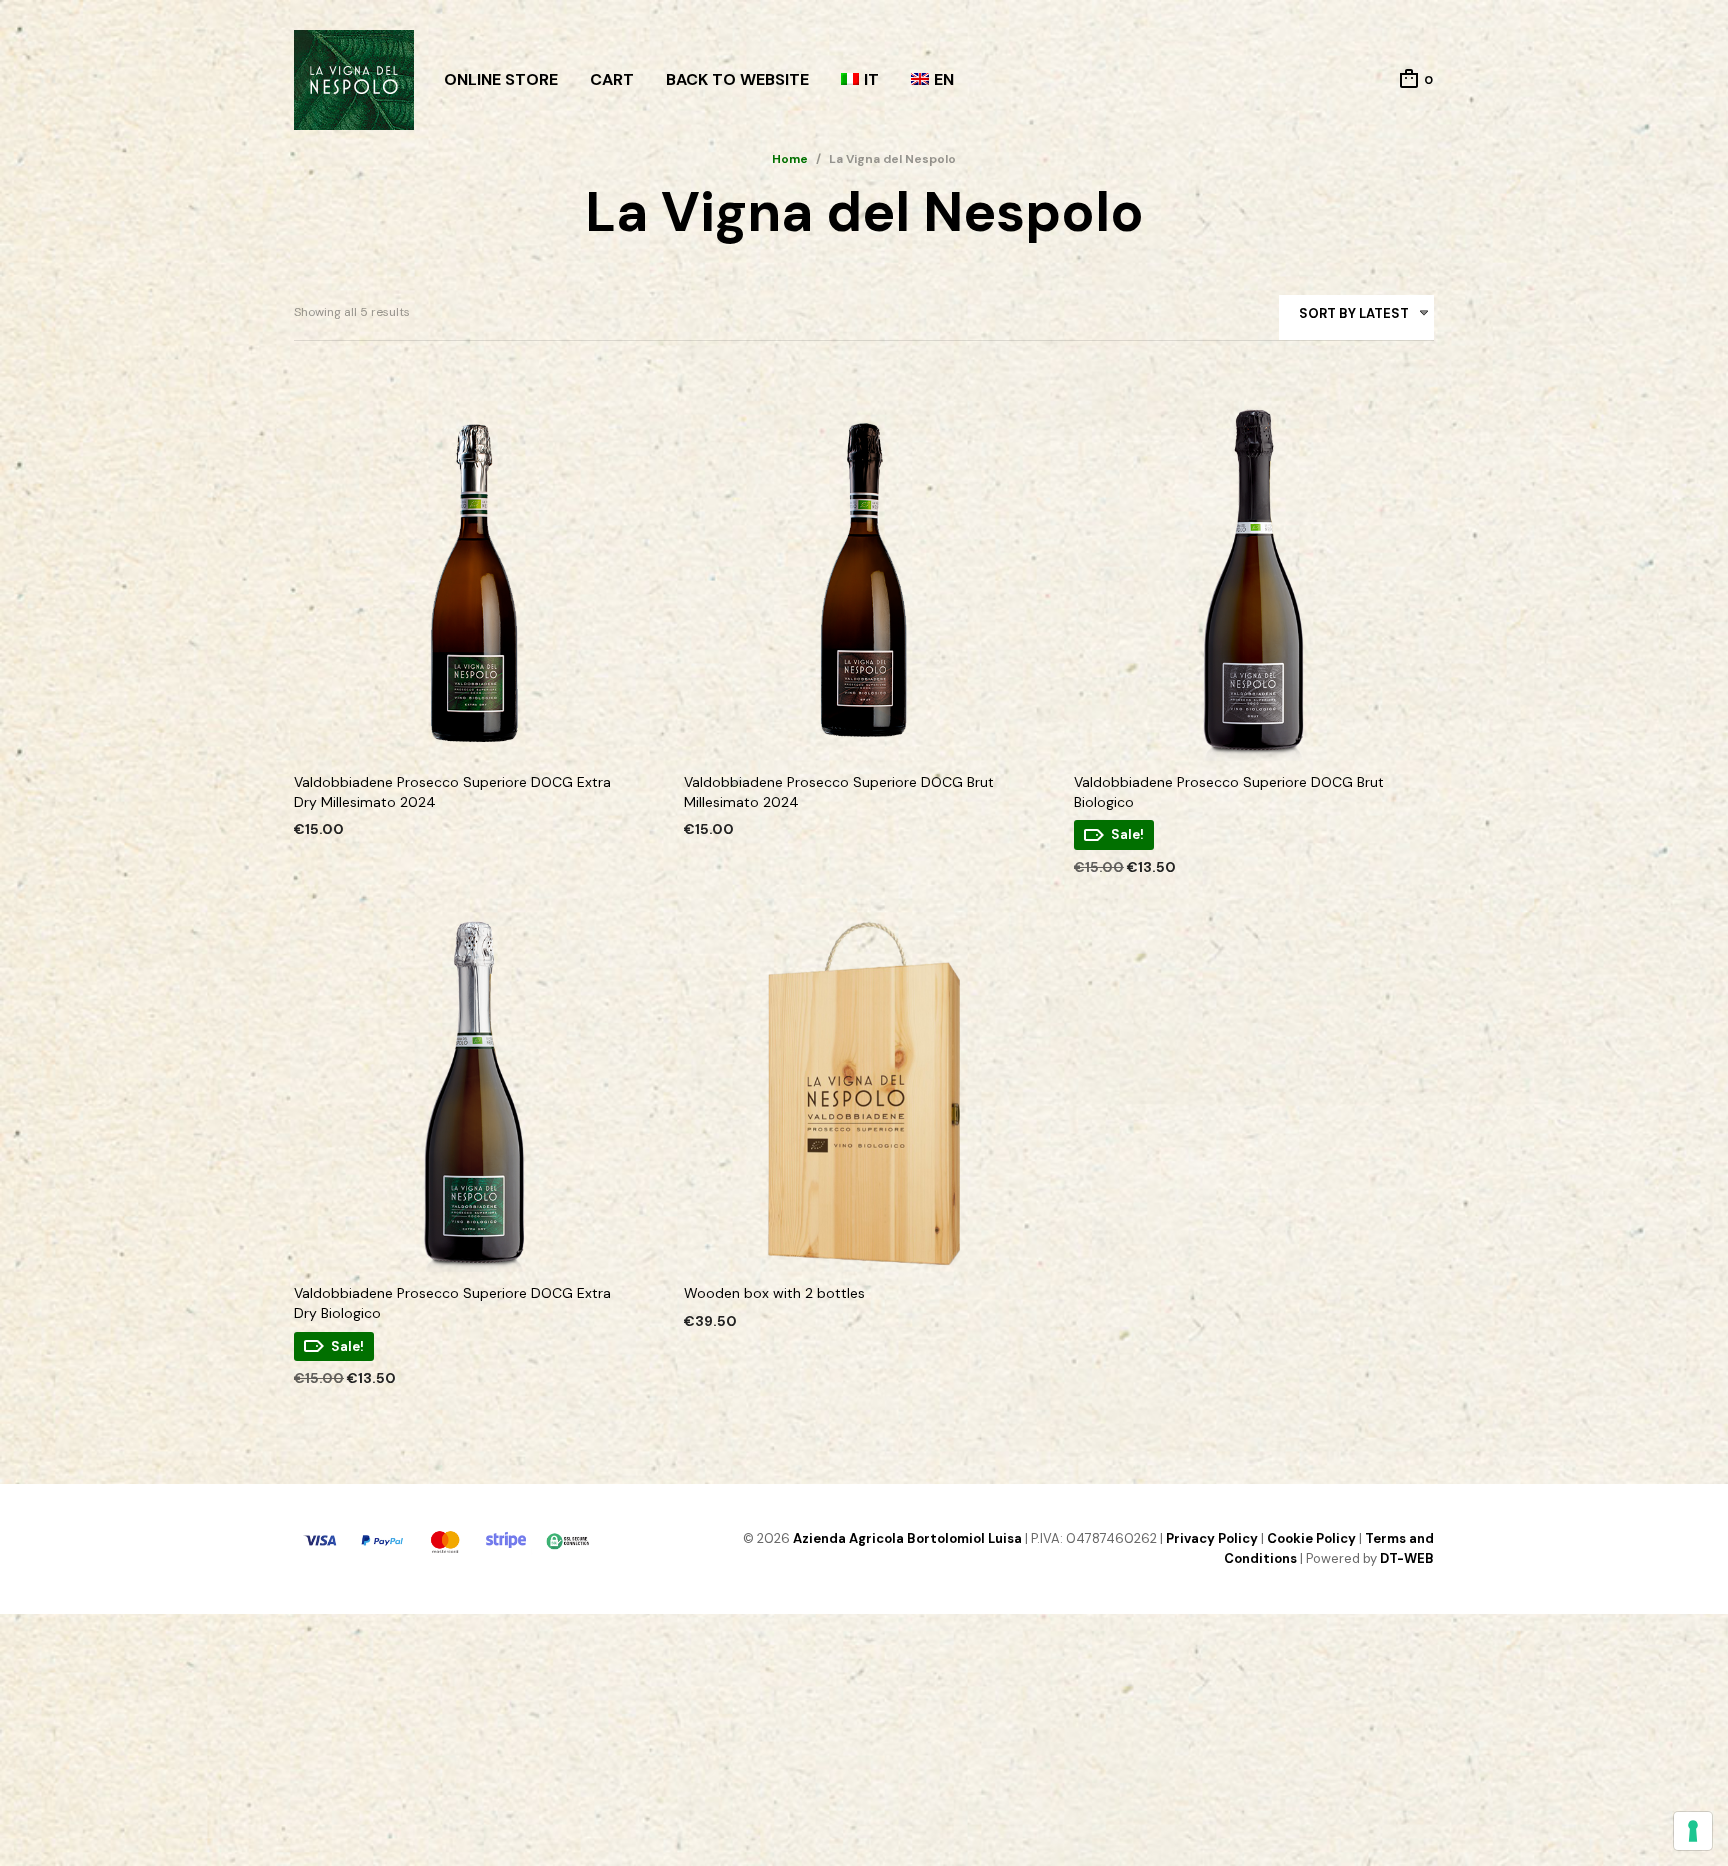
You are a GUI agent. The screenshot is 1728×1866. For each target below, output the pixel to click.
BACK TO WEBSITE (737, 79)
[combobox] (1356, 317)
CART (612, 79)
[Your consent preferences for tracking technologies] (1693, 1831)
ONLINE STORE (501, 79)
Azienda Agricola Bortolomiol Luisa (907, 1538)
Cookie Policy (1311, 1538)
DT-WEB (1407, 1558)
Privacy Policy (1212, 1538)
